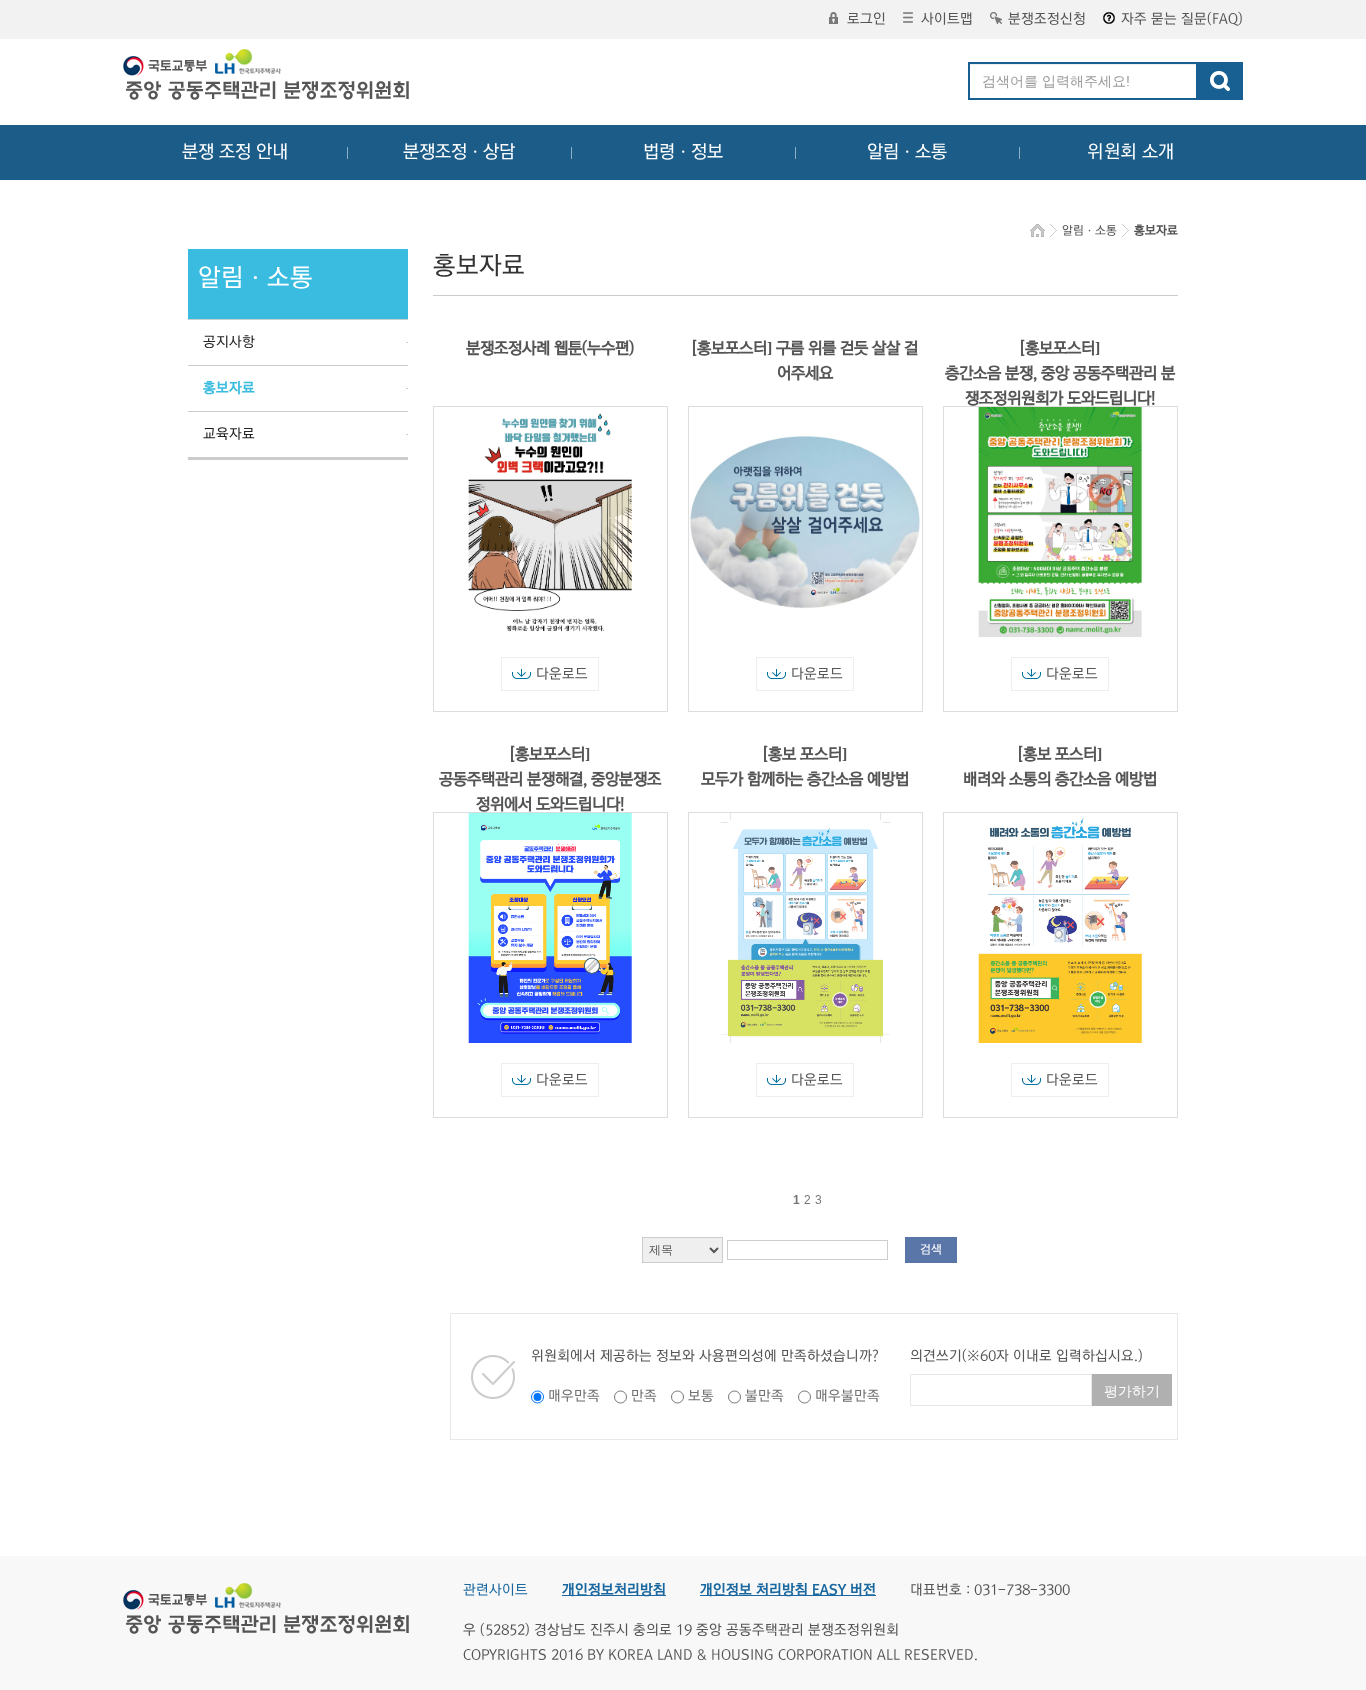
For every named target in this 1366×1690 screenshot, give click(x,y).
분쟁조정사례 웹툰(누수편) (550, 348)
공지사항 (229, 342)
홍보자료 (229, 388)
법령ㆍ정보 (683, 152)
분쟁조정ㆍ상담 (459, 152)
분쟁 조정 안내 (235, 152)
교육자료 (229, 434)
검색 (931, 1249)
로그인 (866, 19)
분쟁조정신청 (1047, 19)
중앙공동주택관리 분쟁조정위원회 (268, 77)
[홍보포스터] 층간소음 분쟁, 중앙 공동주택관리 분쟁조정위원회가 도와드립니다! (1060, 373)
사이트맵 (947, 19)
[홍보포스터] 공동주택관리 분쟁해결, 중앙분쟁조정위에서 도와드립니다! (550, 779)
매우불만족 (847, 1396)
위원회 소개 (1130, 152)
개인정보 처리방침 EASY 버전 (788, 1590)
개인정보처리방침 (614, 1590)
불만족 (764, 1396)
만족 (644, 1396)
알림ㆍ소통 (907, 152)
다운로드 (562, 674)
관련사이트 (495, 1590)
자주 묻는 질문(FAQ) (1182, 19)
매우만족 (574, 1396)
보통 (701, 1396)
